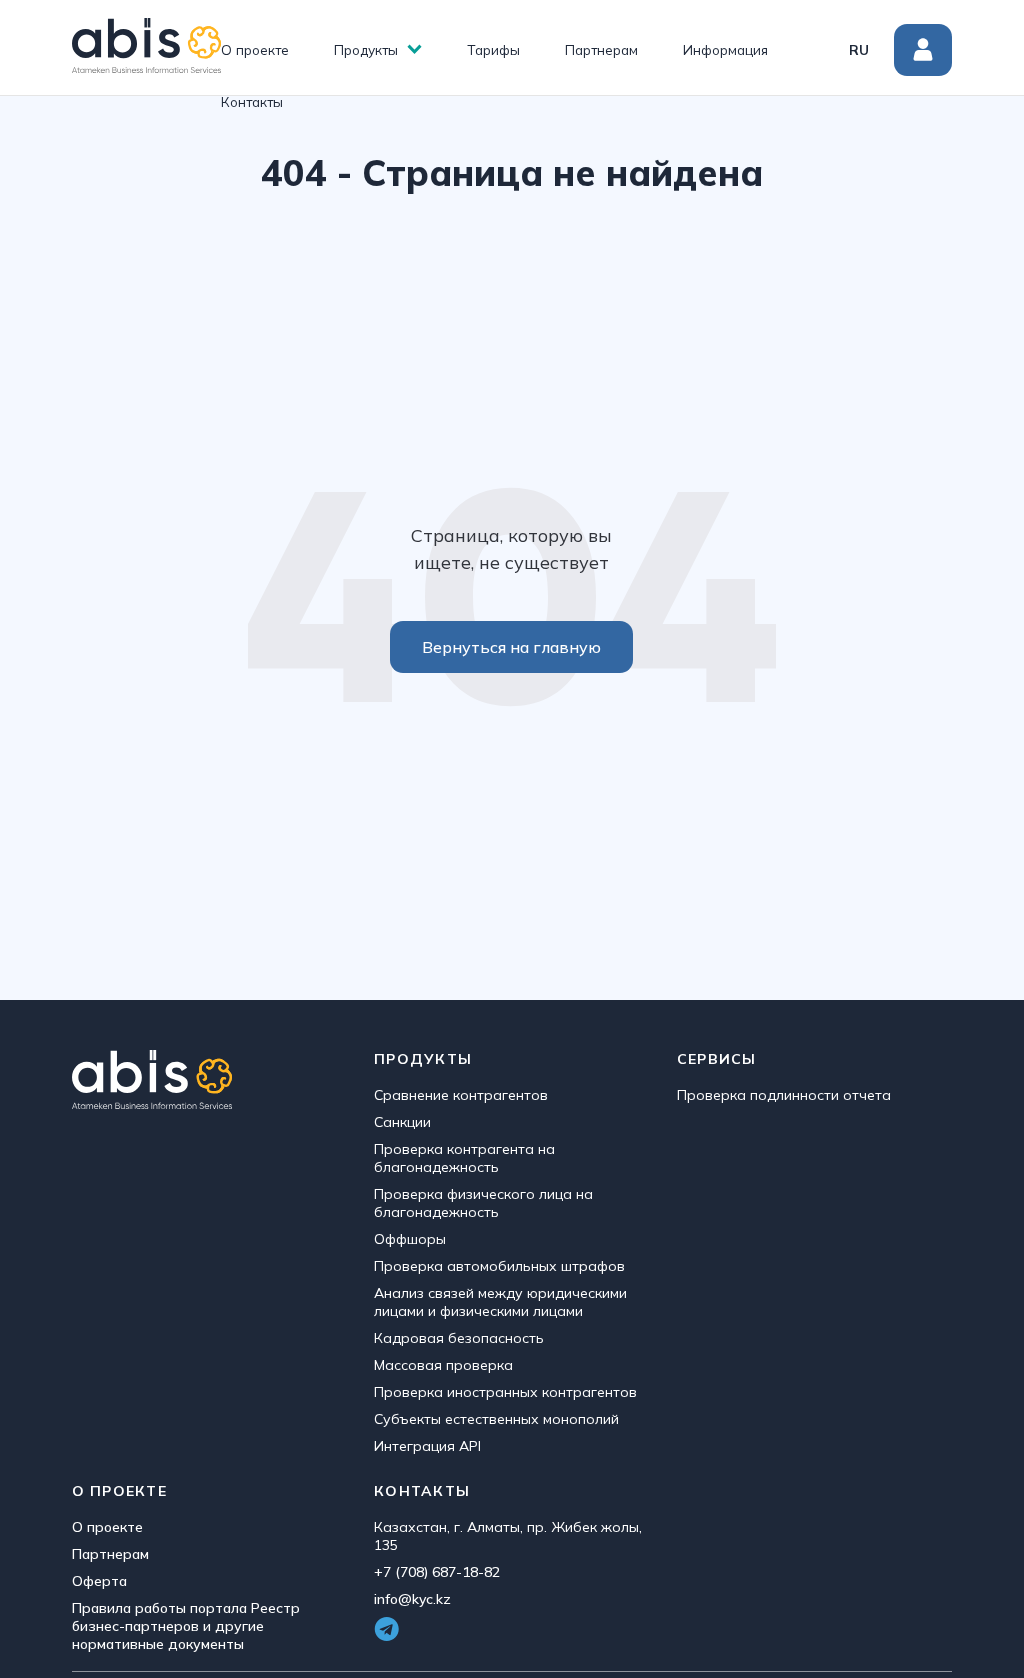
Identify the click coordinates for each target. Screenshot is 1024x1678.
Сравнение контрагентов (461, 1095)
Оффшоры (410, 1239)
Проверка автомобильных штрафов (499, 1266)
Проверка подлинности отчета (784, 1095)
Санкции (402, 1122)
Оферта (99, 1581)
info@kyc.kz (412, 1599)
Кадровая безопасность (459, 1338)
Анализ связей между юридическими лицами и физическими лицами (500, 1302)
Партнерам (601, 49)
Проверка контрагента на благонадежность (464, 1158)
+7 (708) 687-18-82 (437, 1572)
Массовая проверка (443, 1365)
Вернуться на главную (511, 647)
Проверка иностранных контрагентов (505, 1392)
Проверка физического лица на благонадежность (483, 1203)
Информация (725, 49)
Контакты (252, 101)
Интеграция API (427, 1446)
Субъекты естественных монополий (496, 1419)
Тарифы (493, 49)
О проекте (255, 49)
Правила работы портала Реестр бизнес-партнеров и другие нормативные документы (186, 1626)
